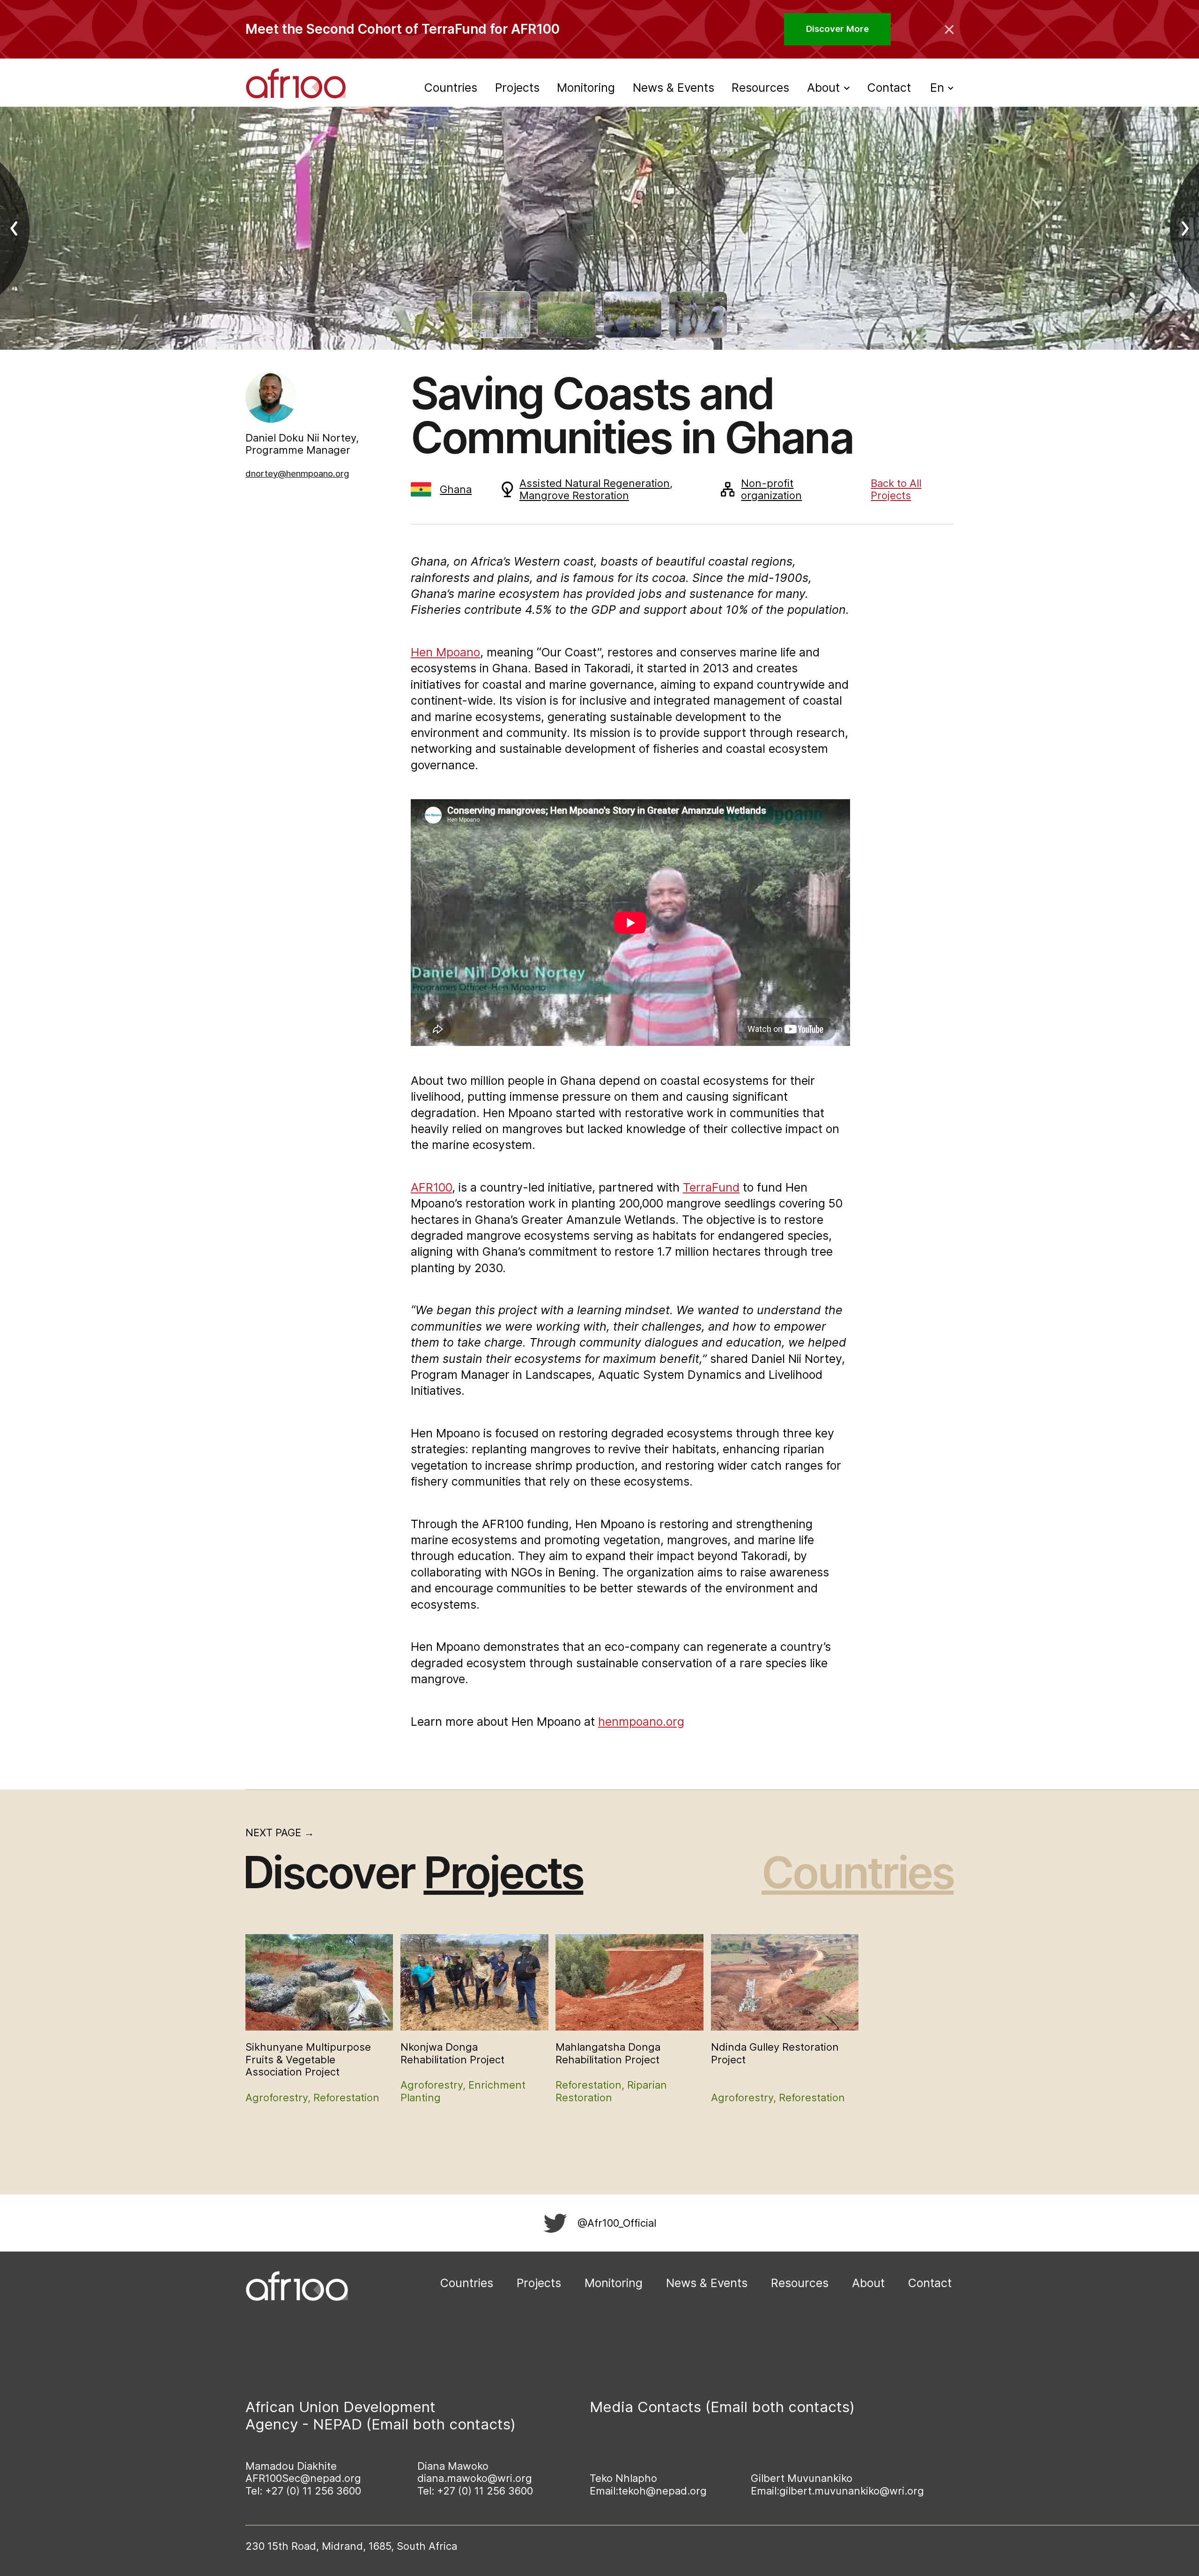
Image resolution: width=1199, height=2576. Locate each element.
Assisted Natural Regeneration (595, 483)
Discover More (837, 29)
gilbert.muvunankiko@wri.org (852, 2491)
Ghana (456, 489)
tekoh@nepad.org (662, 2491)
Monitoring (586, 88)
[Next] (1177, 228)
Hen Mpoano (445, 652)
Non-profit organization (771, 489)
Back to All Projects (896, 489)
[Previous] (22, 228)
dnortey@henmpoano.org (297, 474)
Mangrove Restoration (574, 495)
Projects (517, 88)
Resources (760, 88)
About (868, 2283)
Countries (451, 88)
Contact (889, 88)
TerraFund (711, 1187)
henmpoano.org (641, 1722)
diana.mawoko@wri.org (475, 2478)
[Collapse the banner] (949, 29)
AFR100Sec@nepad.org (303, 2478)
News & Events (674, 88)
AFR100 (431, 1187)
